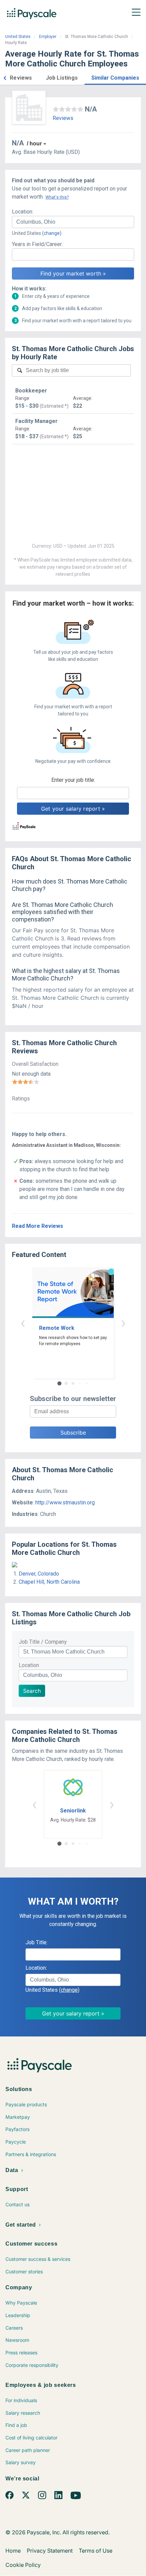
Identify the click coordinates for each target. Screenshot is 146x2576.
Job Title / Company (43, 1642)
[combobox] (73, 222)
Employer (48, 37)
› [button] (123, 1323)
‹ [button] (23, 1323)
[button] (5, 77)
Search (32, 1691)
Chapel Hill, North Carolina (49, 1582)
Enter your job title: (73, 780)
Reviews (63, 118)
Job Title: (36, 1942)
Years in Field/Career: (37, 244)
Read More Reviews (38, 1226)
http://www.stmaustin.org (65, 1503)
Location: (23, 212)
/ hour (34, 144)
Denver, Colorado (39, 1574)
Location (29, 1665)
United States (18, 37)
